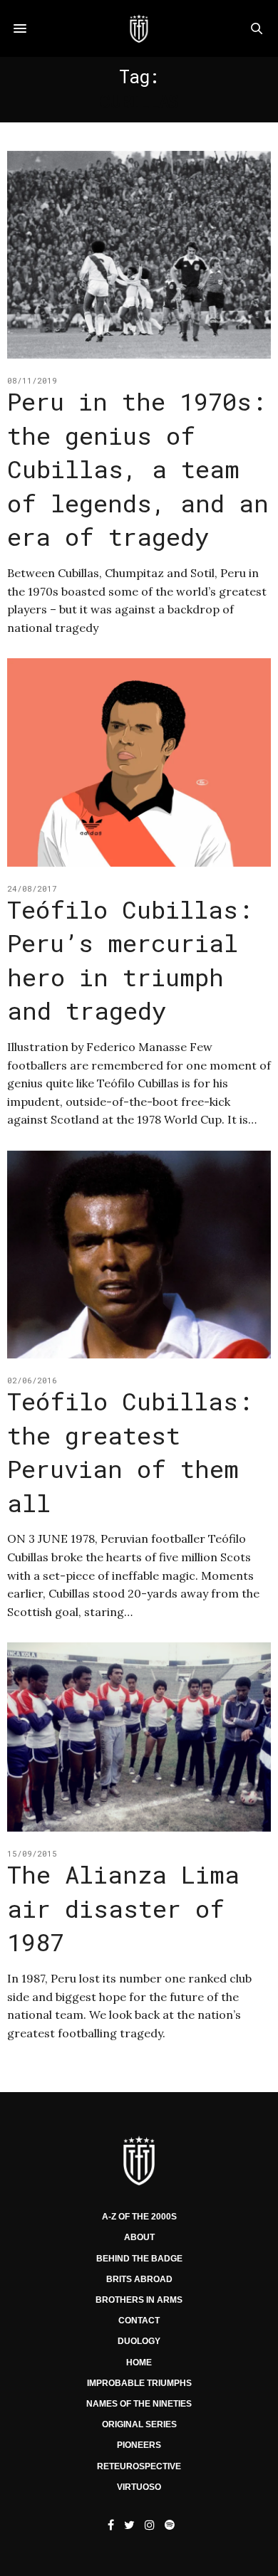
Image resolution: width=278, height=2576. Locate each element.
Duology (139, 2341)
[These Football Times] (139, 28)
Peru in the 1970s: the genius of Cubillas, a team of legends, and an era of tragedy (138, 469)
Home (139, 2363)
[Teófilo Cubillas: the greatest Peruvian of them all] (139, 1255)
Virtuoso (139, 2487)
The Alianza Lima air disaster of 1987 (123, 1908)
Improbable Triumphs (139, 2383)
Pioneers (139, 2445)
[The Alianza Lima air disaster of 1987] (139, 1737)
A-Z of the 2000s (139, 2217)
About (139, 2237)
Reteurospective (139, 2466)
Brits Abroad (139, 2279)
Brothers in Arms (139, 2300)
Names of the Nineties (139, 2404)
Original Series (139, 2424)
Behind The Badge (139, 2259)
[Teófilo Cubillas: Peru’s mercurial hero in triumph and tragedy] (139, 762)
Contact (139, 2321)
